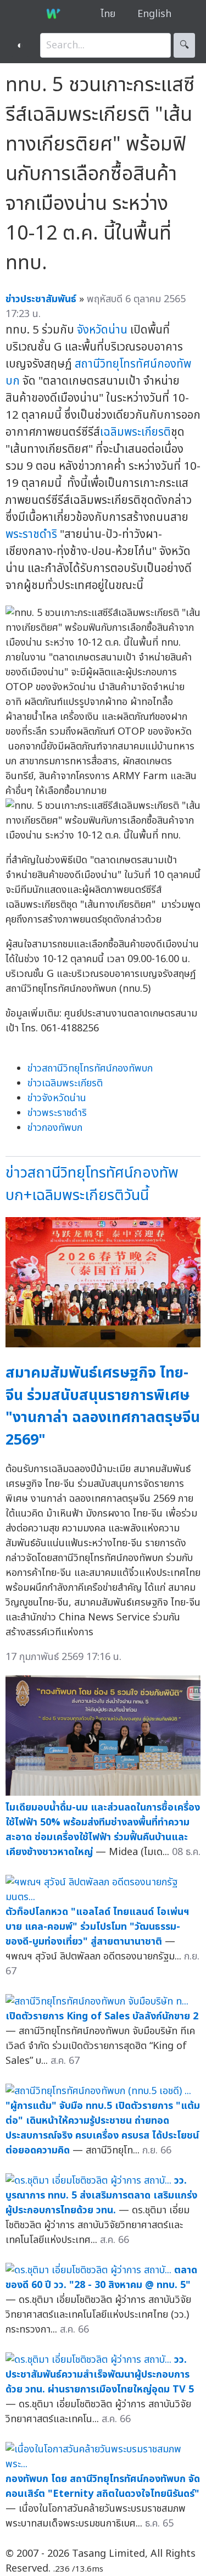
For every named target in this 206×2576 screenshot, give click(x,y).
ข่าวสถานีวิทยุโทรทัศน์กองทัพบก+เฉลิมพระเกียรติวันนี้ (92, 1184)
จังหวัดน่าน (102, 330)
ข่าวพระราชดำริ (57, 1113)
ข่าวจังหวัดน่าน (57, 1098)
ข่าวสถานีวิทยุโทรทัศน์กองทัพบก (90, 1068)
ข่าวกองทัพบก (55, 1128)
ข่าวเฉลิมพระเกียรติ (65, 1083)
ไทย (108, 14)
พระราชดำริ (31, 534)
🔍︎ (184, 45)
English (154, 14)
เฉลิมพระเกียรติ (135, 432)
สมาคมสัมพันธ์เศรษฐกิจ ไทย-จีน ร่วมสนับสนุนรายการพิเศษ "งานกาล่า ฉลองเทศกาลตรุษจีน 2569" (103, 1406)
